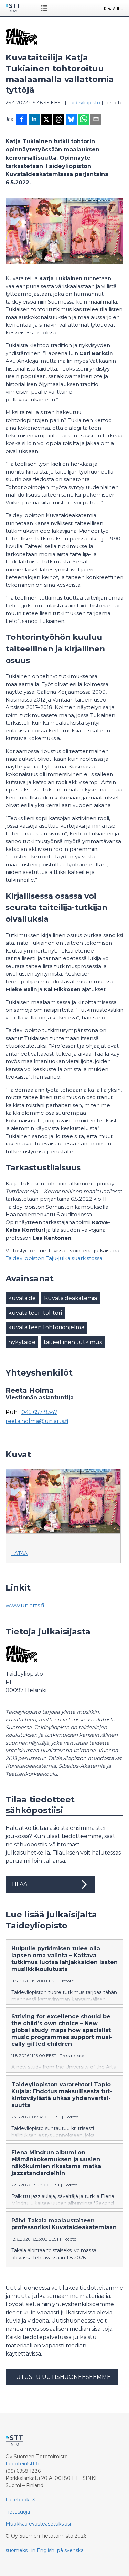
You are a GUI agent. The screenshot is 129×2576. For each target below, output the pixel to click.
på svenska (70, 2550)
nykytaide (22, 1342)
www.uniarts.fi (25, 1605)
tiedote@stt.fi (22, 2464)
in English (43, 2550)
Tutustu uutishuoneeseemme (62, 2377)
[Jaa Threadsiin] (59, 120)
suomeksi (17, 2550)
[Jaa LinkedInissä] (34, 120)
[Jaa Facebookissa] (22, 120)
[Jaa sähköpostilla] (96, 120)
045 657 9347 (39, 1412)
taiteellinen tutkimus (73, 1342)
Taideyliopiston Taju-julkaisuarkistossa (54, 1258)
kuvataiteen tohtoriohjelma (46, 1327)
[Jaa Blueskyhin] (71, 120)
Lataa (19, 1553)
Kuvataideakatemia (71, 1298)
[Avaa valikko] (46, 8)
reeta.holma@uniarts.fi (37, 1421)
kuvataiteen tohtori (35, 1313)
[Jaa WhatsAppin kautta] (84, 120)
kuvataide (22, 1298)
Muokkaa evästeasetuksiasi (38, 2524)
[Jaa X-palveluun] (46, 120)
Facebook (17, 2500)
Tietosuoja (18, 2512)
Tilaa (19, 1884)
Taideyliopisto (84, 103)
